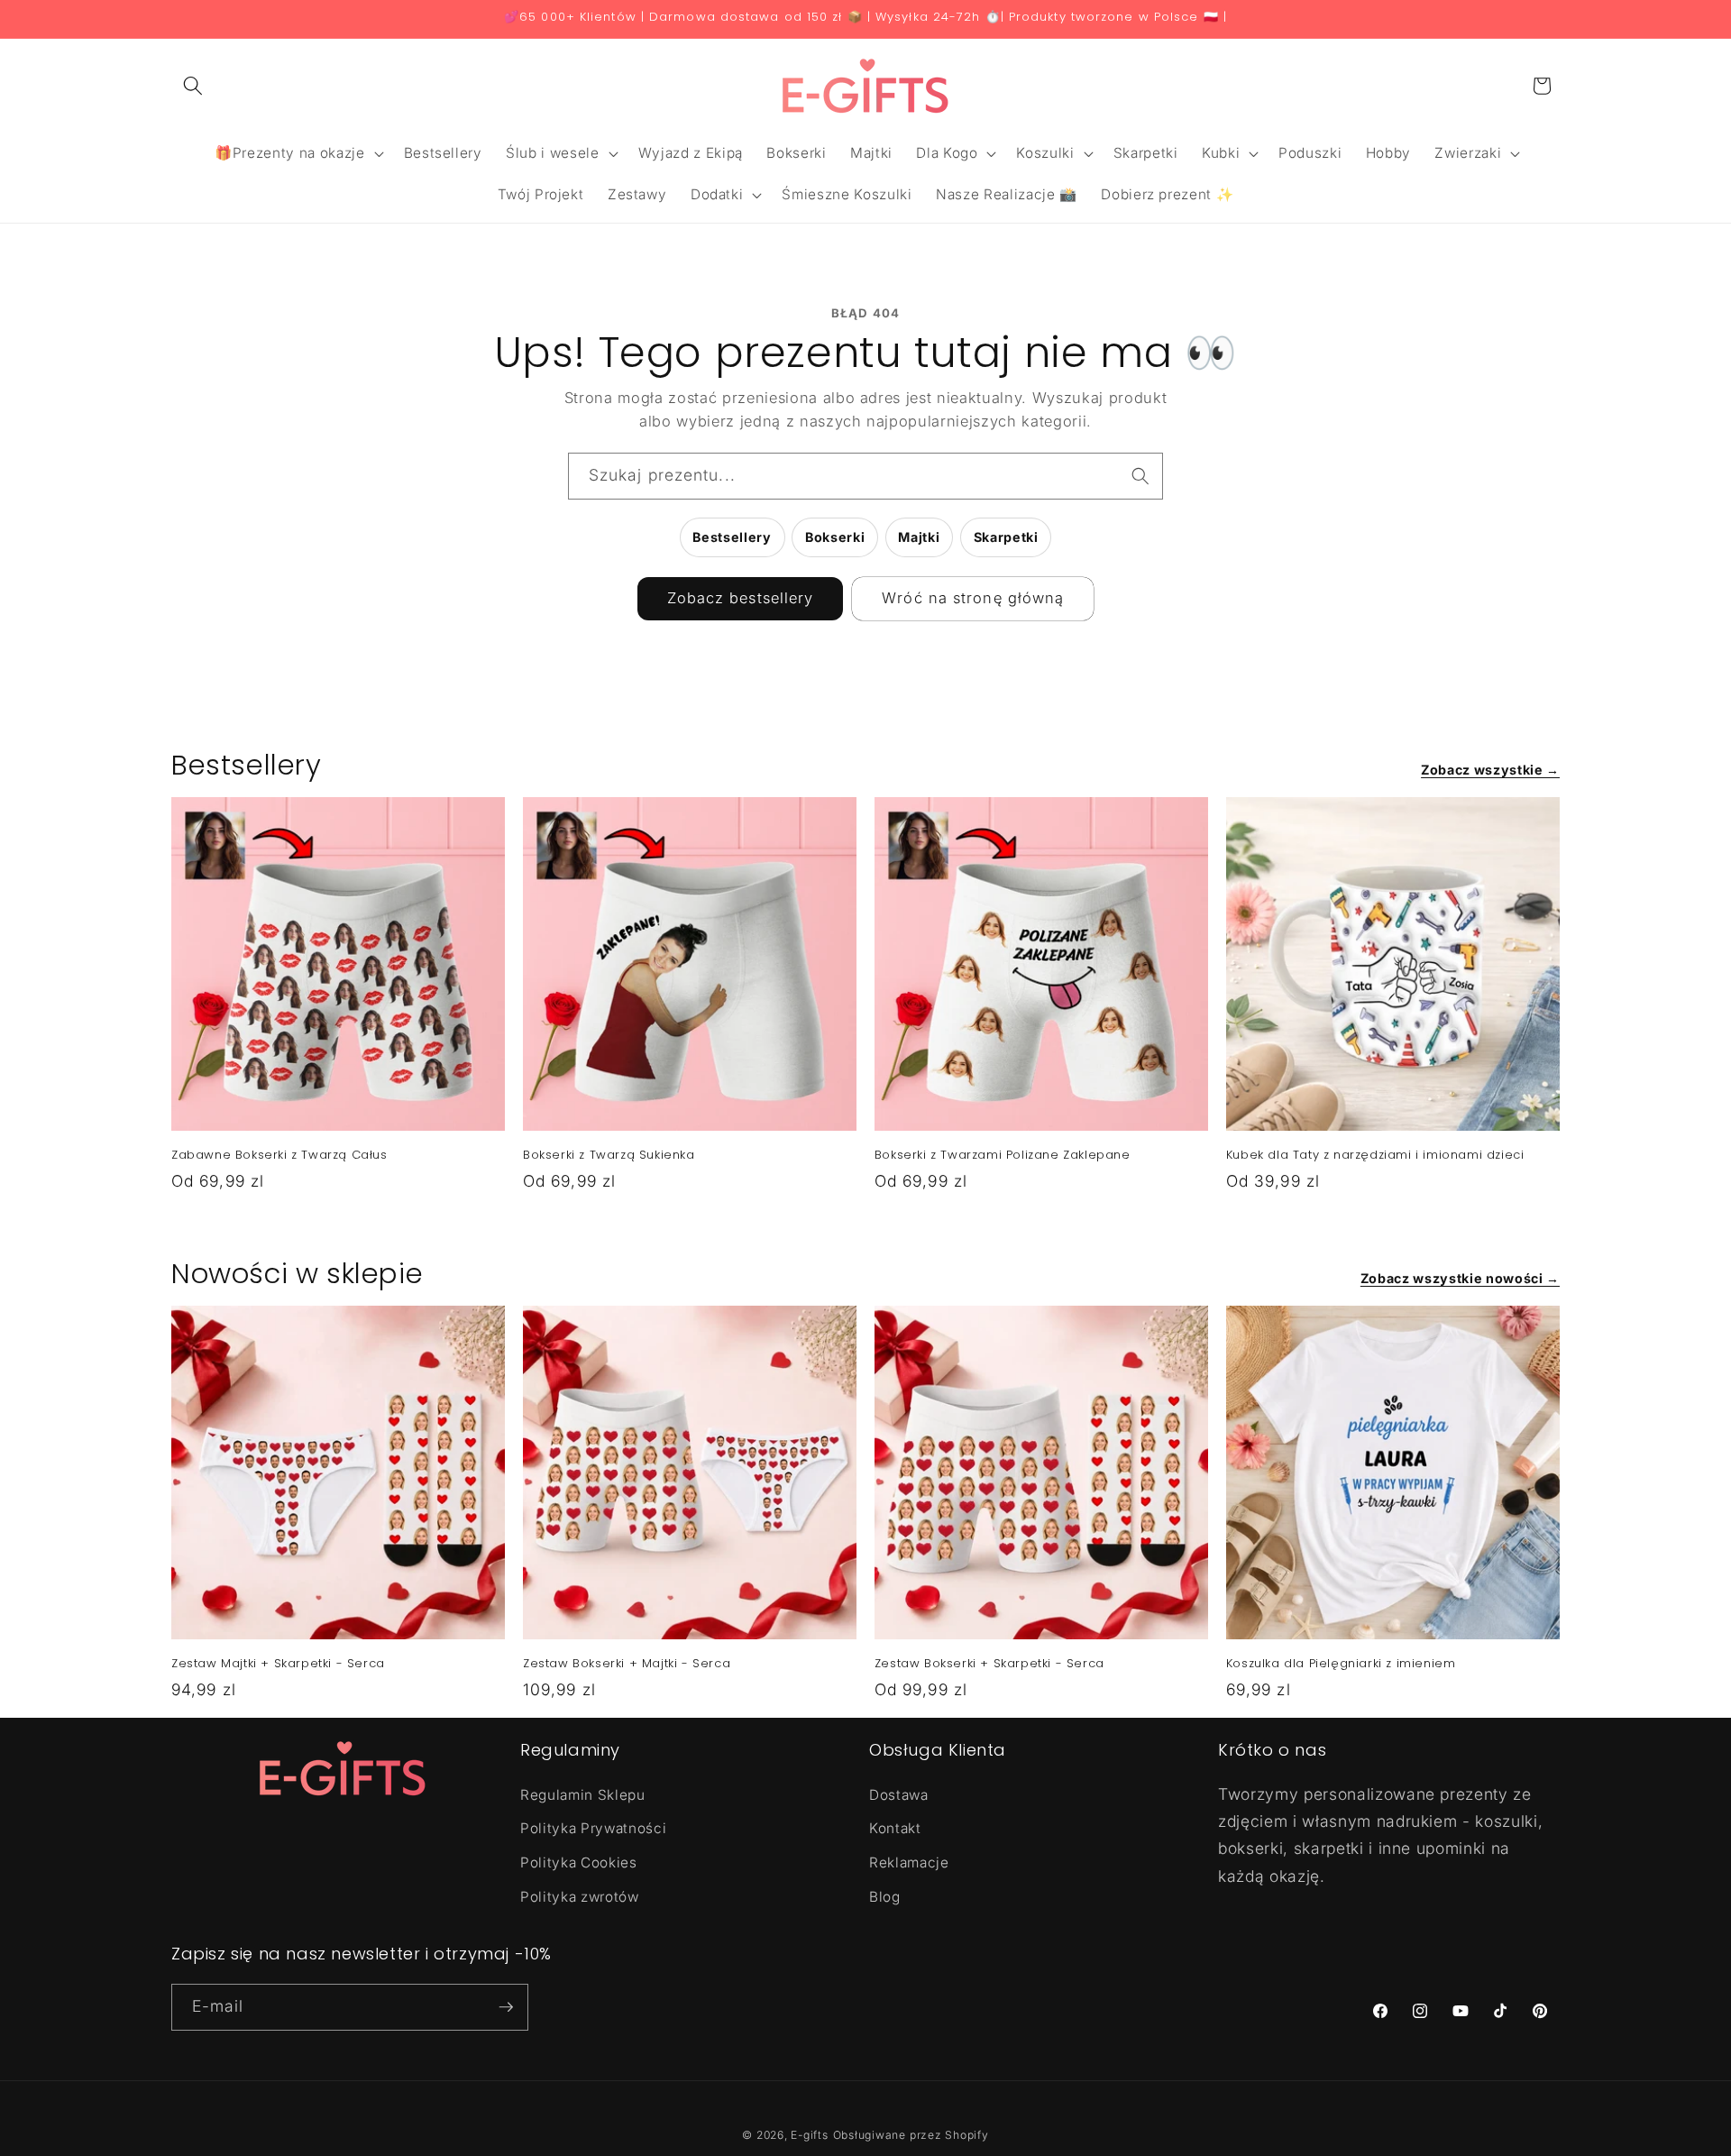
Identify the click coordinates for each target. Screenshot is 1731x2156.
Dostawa (899, 1794)
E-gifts (809, 2135)
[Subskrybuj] (506, 2007)
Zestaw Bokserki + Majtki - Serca (627, 1664)
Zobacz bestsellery (741, 598)
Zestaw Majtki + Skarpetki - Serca (278, 1664)
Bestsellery (732, 537)
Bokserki (835, 537)
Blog (885, 1896)
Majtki (919, 537)
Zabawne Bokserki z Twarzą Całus (279, 1156)
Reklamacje (909, 1862)
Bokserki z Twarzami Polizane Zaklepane (1003, 1156)
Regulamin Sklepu (583, 1794)
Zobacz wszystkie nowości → (1460, 1278)
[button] (193, 86)
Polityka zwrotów (580, 1896)
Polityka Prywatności (593, 1828)
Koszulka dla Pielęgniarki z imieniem (1341, 1664)
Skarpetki (1006, 537)
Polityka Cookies (579, 1862)
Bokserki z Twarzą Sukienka (609, 1156)
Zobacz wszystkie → (1490, 770)
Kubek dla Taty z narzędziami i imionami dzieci (1375, 1156)
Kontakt (895, 1828)
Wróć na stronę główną (973, 598)
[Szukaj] (1140, 475)
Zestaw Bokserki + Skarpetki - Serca (989, 1664)
